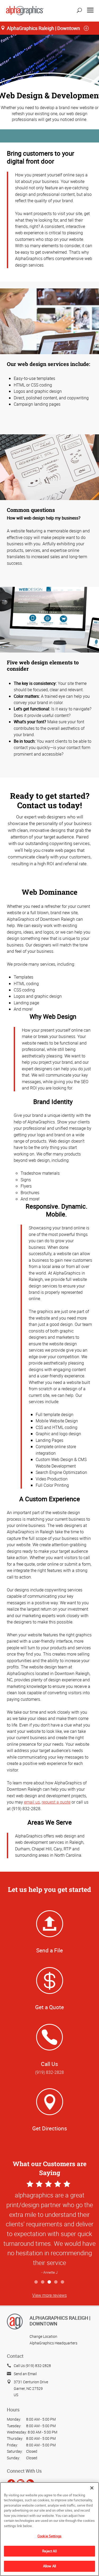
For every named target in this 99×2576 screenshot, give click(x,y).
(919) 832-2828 (49, 2072)
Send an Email (25, 2374)
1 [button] (36, 2282)
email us (32, 1802)
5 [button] (63, 2282)
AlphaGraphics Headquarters (53, 2343)
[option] (49, 2228)
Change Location (43, 2336)
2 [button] (43, 2282)
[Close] (92, 2488)
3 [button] (49, 2282)
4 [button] (56, 2282)
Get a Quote (49, 2007)
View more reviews (49, 2295)
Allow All (49, 2566)
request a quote (56, 1802)
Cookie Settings (49, 2536)
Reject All (49, 2551)
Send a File (49, 1950)
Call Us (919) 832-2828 (32, 2366)
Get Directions (50, 2128)
